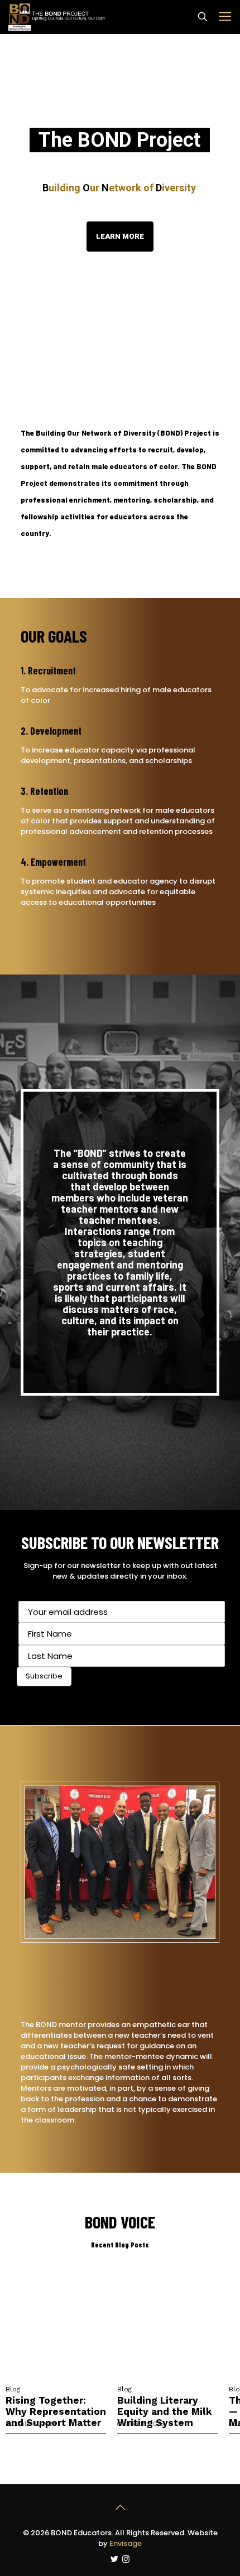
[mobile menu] (225, 17)
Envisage (126, 2543)
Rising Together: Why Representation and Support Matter (56, 2411)
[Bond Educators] (57, 17)
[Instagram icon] (126, 2559)
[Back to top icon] (120, 2507)
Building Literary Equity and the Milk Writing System (165, 2411)
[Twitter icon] (114, 2559)
